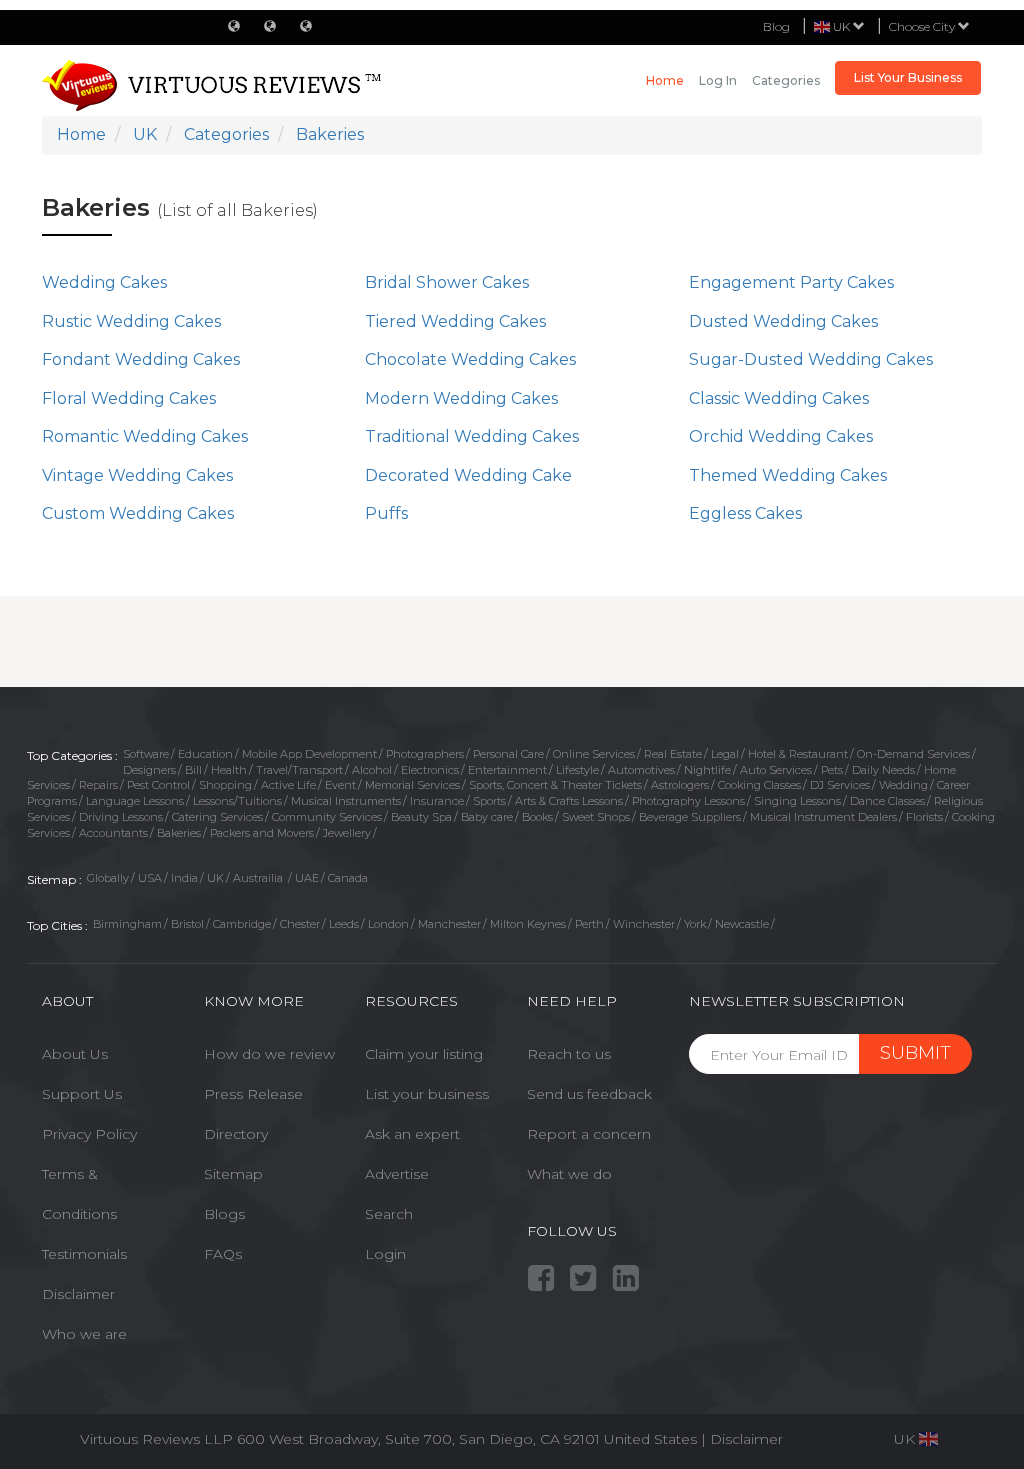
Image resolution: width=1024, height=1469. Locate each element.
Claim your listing (424, 1054)
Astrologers (680, 785)
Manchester (449, 924)
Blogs (224, 1214)
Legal (725, 754)
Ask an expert (412, 1134)
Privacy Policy (89, 1134)
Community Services (327, 817)
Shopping (225, 785)
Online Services (594, 754)
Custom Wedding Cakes (138, 513)
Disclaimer (78, 1294)
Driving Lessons (121, 817)
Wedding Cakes (104, 282)
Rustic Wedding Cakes (131, 321)
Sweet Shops (596, 817)
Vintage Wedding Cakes (137, 475)
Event (340, 785)
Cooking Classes (759, 785)
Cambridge (242, 924)
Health (229, 770)
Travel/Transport (299, 770)
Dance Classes (887, 801)
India (184, 878)
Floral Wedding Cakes (129, 398)
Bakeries (179, 833)
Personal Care (508, 754)
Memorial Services (412, 785)
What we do (569, 1174)
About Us (75, 1054)
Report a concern (589, 1134)
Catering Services (217, 817)
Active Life (288, 785)
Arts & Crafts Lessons (569, 801)
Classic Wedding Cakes (779, 398)
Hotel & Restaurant (798, 754)
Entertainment (507, 770)
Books (537, 817)
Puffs (386, 513)
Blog (776, 26)
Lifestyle (577, 770)
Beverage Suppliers (690, 817)
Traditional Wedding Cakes (472, 436)
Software (146, 754)
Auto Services (776, 770)
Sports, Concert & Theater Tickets (555, 785)
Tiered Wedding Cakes (455, 321)
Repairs (98, 785)
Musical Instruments (346, 801)
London (388, 924)
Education (205, 754)
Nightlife (707, 770)
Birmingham (127, 924)
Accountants (113, 833)
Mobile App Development (309, 754)
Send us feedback (589, 1094)
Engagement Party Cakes (791, 282)
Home (665, 80)
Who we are (84, 1334)
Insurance (437, 801)
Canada (348, 878)
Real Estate (673, 754)
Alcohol (372, 770)
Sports (489, 801)
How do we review (269, 1054)
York (695, 924)
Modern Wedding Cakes (461, 398)
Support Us (82, 1094)
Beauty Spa (421, 817)
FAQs (223, 1254)
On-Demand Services (913, 754)
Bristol (187, 924)
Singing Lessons (797, 801)
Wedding (903, 785)
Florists (924, 817)
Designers (149, 770)
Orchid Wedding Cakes (781, 436)
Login (385, 1254)
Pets (832, 770)
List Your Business (908, 77)
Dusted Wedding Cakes (783, 321)
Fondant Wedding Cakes (141, 359)
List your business (427, 1094)
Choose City (923, 26)
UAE (307, 878)
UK (215, 878)
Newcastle (742, 924)
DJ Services (840, 785)
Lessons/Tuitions (237, 801)
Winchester (644, 924)
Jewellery (347, 833)
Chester (300, 924)
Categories (786, 80)
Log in (718, 80)
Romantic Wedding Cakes (145, 436)
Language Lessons (135, 801)
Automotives (641, 770)
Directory (236, 1134)
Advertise (397, 1174)
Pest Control (158, 785)
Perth (589, 924)
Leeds (344, 924)
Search (389, 1214)
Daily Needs (883, 770)
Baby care (487, 817)
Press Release (253, 1094)
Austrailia (259, 878)
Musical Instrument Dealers (823, 817)
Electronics (430, 770)
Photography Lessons (688, 801)
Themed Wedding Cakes (788, 475)
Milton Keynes (528, 924)
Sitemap (233, 1174)
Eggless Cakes (745, 513)
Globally (108, 878)
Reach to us (569, 1054)
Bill (193, 770)
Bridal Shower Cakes (447, 282)
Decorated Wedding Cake (468, 475)
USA (150, 878)
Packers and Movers (262, 833)
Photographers (425, 754)
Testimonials (84, 1254)
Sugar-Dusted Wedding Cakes (811, 359)
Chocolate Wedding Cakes (470, 359)
